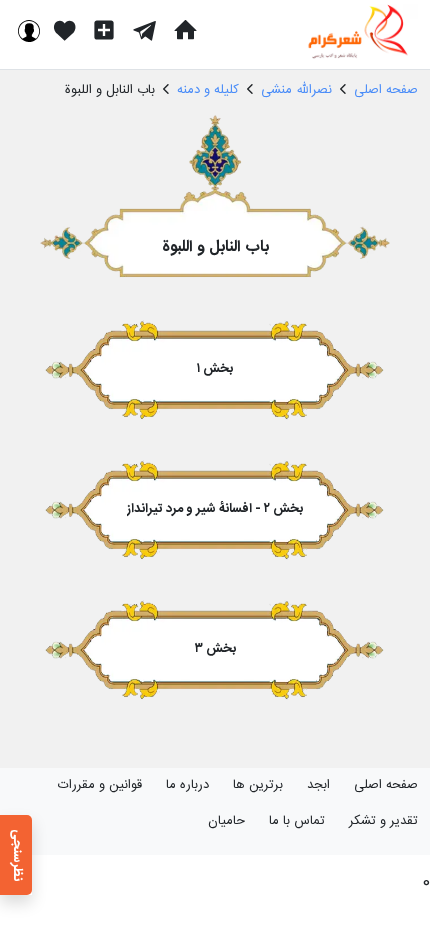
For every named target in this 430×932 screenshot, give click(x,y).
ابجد (318, 785)
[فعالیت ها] (65, 30)
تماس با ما (297, 821)
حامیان (226, 821)
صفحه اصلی (386, 785)
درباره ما (187, 785)
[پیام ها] (144, 30)
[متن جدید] (104, 30)
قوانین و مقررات (100, 785)
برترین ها (258, 785)
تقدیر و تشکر (383, 821)
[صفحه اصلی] (185, 30)
